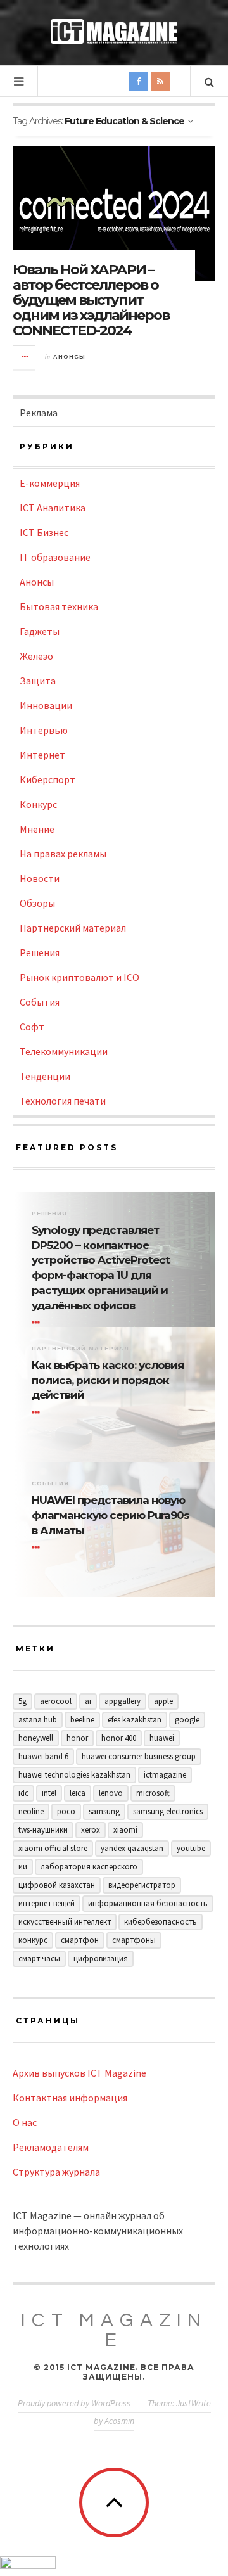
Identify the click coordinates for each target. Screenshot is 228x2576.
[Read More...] (25, 357)
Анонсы (69, 357)
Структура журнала (56, 2172)
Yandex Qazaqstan (132, 1848)
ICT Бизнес (44, 532)
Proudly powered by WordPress (74, 2403)
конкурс (33, 1940)
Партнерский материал (73, 928)
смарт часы (39, 1958)
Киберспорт (47, 779)
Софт (32, 1027)
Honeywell (36, 1738)
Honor (77, 1738)
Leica (78, 1793)
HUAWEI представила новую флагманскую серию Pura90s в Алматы (111, 1515)
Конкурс (38, 804)
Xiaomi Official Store (53, 1848)
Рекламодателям (51, 2147)
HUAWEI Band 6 (43, 1756)
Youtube (191, 1848)
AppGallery (123, 1701)
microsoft (153, 1793)
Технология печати (63, 1101)
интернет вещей (47, 1903)
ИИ (23, 1867)
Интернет (42, 755)
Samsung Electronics (168, 1811)
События (40, 1002)
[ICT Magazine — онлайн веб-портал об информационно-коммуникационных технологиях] (114, 31)
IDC (23, 1793)
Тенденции (45, 1076)
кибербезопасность (161, 1922)
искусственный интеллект (65, 1922)
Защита (38, 681)
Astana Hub (38, 1720)
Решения (40, 952)
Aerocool (56, 1701)
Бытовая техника (59, 606)
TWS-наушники (43, 1830)
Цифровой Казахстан (57, 1885)
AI (88, 1701)
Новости (40, 878)
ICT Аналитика (53, 508)
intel (49, 1793)
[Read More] (38, 1323)
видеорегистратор (142, 1885)
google (187, 1720)
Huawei (162, 1738)
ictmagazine (165, 1775)
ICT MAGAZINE (114, 2330)
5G (22, 1701)
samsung (104, 1811)
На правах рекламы (63, 854)
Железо (36, 656)
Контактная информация (70, 2098)
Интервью (44, 730)
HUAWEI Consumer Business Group (139, 1756)
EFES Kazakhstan (135, 1720)
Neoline (31, 1811)
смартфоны (134, 1940)
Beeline (82, 1720)
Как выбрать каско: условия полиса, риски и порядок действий (108, 1380)
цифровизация (101, 1958)
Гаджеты (40, 631)
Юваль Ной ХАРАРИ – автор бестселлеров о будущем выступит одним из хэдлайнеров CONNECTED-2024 (91, 300)
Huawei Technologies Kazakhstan (74, 1775)
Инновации (46, 705)
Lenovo (111, 1793)
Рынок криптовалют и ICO (79, 977)
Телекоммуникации (64, 1051)
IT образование (55, 557)
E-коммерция (50, 483)
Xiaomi (125, 1830)
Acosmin (119, 2421)
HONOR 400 (119, 1738)
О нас (25, 2122)
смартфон (80, 1940)
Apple (163, 1701)
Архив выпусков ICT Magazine (79, 2073)
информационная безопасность (148, 1903)
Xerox (91, 1830)
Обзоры (37, 903)
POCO (66, 1811)
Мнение (37, 829)
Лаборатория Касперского (89, 1867)
